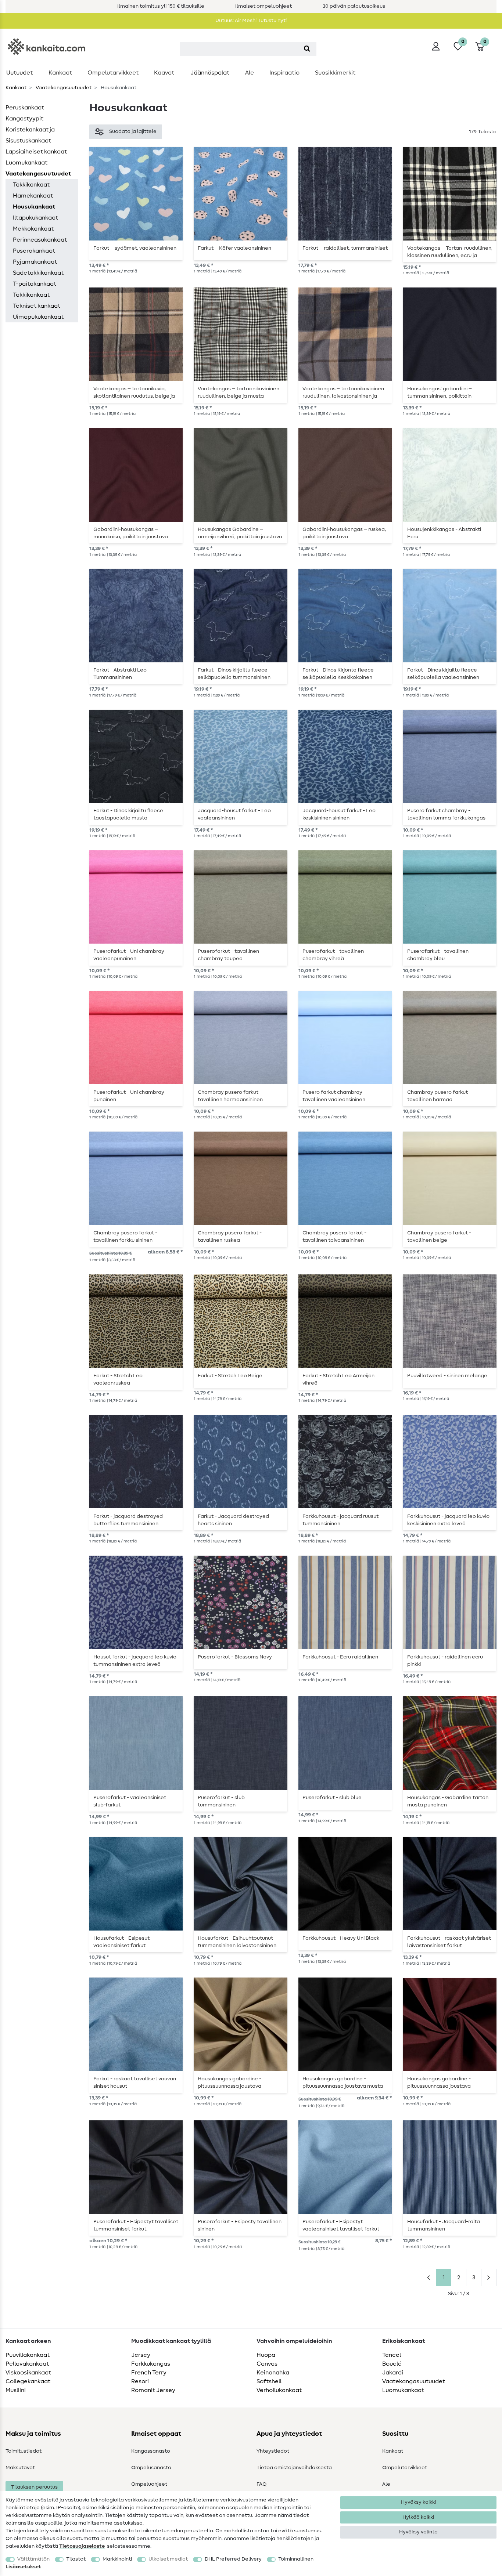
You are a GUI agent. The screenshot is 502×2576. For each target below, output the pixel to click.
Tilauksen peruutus (34, 2487)
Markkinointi (117, 2559)
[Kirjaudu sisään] (436, 46)
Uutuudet (19, 73)
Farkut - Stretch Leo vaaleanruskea (118, 1379)
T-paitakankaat (35, 284)
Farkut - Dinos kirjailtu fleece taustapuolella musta (128, 814)
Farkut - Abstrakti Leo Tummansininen (120, 674)
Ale (250, 73)
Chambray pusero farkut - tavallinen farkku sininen (125, 1237)
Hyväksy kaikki (418, 2502)
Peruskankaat (25, 108)
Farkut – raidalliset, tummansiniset (345, 248)
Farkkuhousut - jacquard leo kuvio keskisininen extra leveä (448, 1520)
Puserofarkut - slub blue (332, 1798)
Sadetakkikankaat (38, 273)
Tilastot (76, 2559)
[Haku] (307, 49)
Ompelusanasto (151, 2468)
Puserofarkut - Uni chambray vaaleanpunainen (129, 955)
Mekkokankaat (33, 229)
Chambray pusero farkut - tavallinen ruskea (230, 1237)
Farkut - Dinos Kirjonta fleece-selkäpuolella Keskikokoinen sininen (339, 674)
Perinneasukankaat (40, 240)
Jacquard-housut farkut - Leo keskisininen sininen (339, 814)
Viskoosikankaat (28, 2373)
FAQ (261, 2484)
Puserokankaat (34, 251)
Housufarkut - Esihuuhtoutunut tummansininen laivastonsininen (237, 1942)
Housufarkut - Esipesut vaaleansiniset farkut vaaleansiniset (121, 1942)
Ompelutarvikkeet (113, 73)
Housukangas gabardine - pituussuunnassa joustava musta (343, 2083)
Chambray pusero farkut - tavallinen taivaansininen (334, 1237)
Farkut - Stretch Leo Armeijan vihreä (338, 1379)
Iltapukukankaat (35, 218)
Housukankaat (34, 207)
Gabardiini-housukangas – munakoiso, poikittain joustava (131, 533)
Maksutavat (20, 2468)
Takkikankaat (31, 185)
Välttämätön (33, 2559)
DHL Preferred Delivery (233, 2559)
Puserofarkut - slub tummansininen (221, 1801)
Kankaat (60, 73)
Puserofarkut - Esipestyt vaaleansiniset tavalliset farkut (341, 2225)
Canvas (267, 2364)
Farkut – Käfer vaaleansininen (234, 248)
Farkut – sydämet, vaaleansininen (135, 248)
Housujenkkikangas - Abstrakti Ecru (444, 533)
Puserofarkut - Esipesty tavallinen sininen (240, 2225)
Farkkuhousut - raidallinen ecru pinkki (445, 1661)
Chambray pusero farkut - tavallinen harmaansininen (230, 1096)
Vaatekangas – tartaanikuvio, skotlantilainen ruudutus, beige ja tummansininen (134, 392)
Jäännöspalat (210, 73)
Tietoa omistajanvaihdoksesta (294, 2468)
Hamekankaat (33, 196)
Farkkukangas (151, 2364)
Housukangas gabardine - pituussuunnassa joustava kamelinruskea (230, 2083)
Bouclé (392, 2364)
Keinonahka (273, 2373)
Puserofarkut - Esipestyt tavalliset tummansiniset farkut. (136, 2225)
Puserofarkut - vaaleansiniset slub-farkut (130, 1801)
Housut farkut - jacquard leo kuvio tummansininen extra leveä (135, 1661)
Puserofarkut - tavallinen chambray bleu (438, 955)
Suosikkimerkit (335, 73)
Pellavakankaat (27, 2364)
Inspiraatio (284, 73)
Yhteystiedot (273, 2451)
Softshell (269, 2381)
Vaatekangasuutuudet (63, 88)
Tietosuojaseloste (82, 2546)
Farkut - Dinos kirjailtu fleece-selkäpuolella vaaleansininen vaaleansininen (443, 674)
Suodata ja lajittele (133, 131)
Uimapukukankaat (38, 317)
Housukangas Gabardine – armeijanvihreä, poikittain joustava (240, 533)
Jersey (141, 2355)
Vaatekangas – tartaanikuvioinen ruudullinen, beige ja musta (239, 392)
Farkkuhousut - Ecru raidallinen (340, 1657)
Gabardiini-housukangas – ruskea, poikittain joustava (344, 533)
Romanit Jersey (153, 2390)
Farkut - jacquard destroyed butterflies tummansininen (128, 1520)
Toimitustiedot (24, 2451)
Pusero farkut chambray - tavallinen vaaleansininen (334, 1096)
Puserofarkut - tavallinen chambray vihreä (333, 955)
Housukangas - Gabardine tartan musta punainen (448, 1801)
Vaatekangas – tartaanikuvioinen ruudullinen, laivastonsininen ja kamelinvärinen (343, 392)
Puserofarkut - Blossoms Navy (235, 1657)
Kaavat (164, 73)
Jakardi (393, 2373)
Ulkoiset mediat (168, 2559)
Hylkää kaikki (418, 2517)
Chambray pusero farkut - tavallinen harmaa (439, 1096)
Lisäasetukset (23, 2567)
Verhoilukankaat (279, 2390)
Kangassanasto (151, 2451)
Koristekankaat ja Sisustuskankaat (30, 135)
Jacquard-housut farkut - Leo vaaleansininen (234, 814)
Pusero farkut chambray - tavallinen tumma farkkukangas (446, 814)
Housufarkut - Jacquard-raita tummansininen (444, 2225)
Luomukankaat (26, 163)
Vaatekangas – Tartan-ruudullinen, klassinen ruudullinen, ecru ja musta (450, 252)
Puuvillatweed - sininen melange (447, 1376)
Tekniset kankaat (37, 306)
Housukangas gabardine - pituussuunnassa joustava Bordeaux (439, 2083)
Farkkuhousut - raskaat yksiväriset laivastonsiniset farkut (449, 1942)
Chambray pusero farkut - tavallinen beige (439, 1237)
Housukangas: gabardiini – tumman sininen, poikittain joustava (440, 392)
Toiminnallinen (296, 2559)
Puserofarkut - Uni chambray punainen (129, 1096)
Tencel (392, 2355)
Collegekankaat (28, 2381)
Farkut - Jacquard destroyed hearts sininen (233, 1520)
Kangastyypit (24, 119)
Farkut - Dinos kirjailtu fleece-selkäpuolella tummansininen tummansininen (234, 674)
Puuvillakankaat (28, 2355)
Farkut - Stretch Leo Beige (230, 1376)
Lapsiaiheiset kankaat (36, 152)
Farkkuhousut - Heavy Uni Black (341, 1938)
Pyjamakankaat (35, 262)
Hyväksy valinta (418, 2532)
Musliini (16, 2390)
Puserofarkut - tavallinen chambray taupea (228, 955)
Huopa (266, 2355)
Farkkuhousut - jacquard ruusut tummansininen (340, 1520)
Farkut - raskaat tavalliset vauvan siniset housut (135, 2083)
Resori (140, 2381)
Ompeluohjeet (149, 2484)
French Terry (149, 2373)
